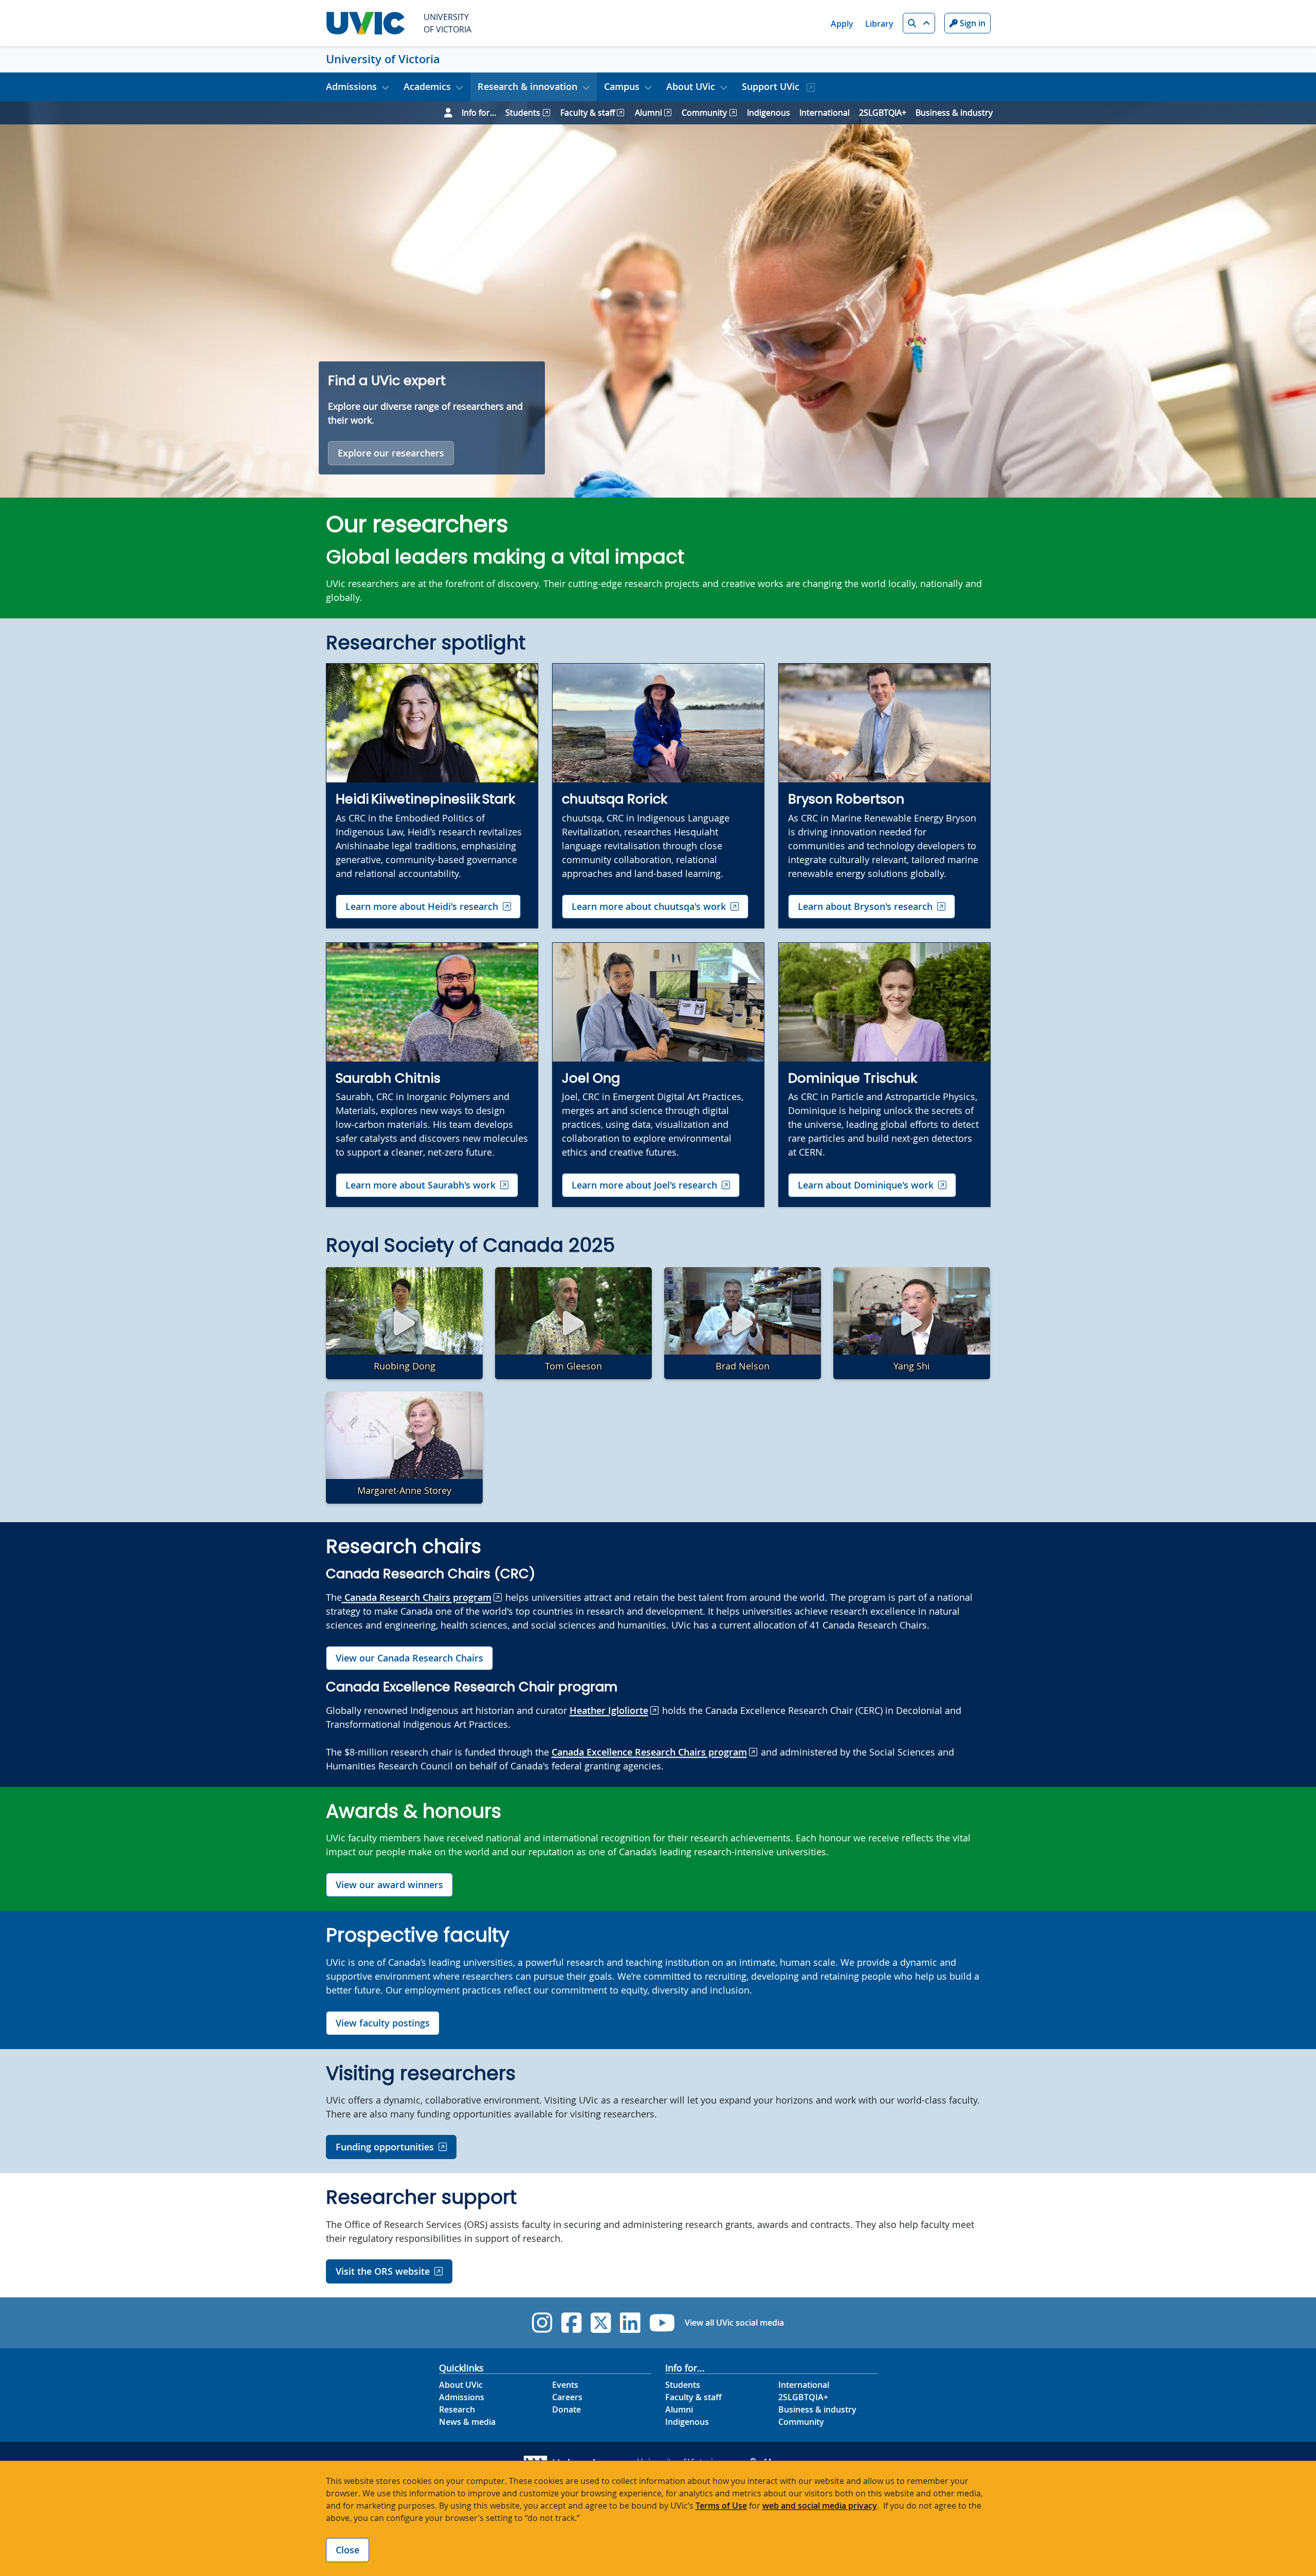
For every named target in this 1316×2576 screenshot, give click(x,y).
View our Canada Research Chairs (409, 1658)
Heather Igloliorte (609, 1710)
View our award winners (389, 1885)
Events (565, 2385)
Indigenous (769, 113)
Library (879, 24)
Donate (566, 2409)
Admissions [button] (351, 86)
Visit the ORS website (383, 2271)
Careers (567, 2397)
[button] (919, 23)
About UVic (461, 2385)
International (825, 113)
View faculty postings (383, 2023)
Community (704, 113)
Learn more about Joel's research (644, 1185)
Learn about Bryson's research (865, 906)
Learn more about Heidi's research (422, 906)
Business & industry (954, 113)
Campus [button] (622, 86)
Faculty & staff (588, 113)
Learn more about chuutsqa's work (649, 906)
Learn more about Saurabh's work (421, 1185)
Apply (842, 24)
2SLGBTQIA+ (883, 113)
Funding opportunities (385, 2147)
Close (348, 2550)
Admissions (462, 2397)
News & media (467, 2422)
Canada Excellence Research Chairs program (649, 1752)
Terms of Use (721, 2506)
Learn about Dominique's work (866, 1185)
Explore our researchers (391, 453)
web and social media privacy (820, 2506)
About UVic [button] (691, 86)
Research (457, 2409)
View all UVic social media (734, 2323)
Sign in (972, 23)
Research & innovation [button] (527, 86)
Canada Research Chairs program (417, 1597)
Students (523, 113)
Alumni (648, 113)
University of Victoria (383, 59)
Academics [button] (427, 86)
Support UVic (772, 86)
